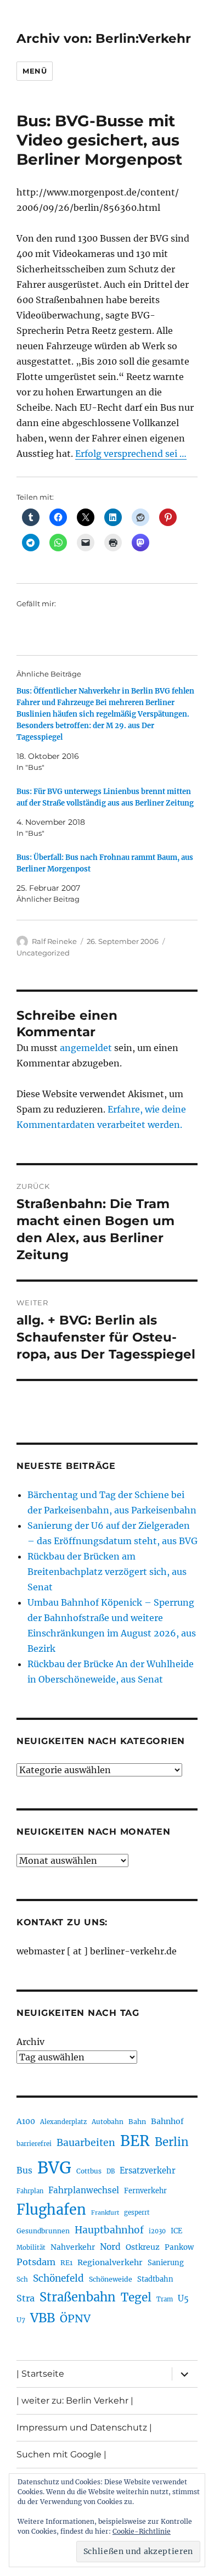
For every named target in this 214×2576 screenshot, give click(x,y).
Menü (35, 71)
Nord (110, 2247)
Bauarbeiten (86, 2143)
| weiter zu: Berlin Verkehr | (75, 2401)
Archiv (30, 2042)
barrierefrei (34, 2144)
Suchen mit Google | (61, 2454)
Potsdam (36, 2262)
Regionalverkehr (110, 2262)
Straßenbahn (78, 2297)
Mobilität (31, 2248)
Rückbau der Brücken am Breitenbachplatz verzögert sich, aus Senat (107, 1572)
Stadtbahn (155, 2279)
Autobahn (108, 2122)
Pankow (179, 2247)
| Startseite (40, 2374)
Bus (24, 2170)
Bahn (137, 2122)
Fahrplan (30, 2191)
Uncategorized (43, 953)
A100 (26, 2121)
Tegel (136, 2298)
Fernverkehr (145, 2191)
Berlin (172, 2142)
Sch (22, 2279)
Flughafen (51, 2210)
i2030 (157, 2231)
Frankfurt (105, 2213)
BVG (54, 2168)
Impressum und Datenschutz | (84, 2427)
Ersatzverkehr (148, 2171)
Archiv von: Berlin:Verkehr (104, 38)
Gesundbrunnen (43, 2231)
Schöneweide (111, 2279)
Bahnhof (167, 2121)
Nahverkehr (73, 2247)
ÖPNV (75, 2318)
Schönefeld (58, 2278)
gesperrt (137, 2212)
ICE (176, 2231)
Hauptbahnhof (109, 2230)
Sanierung (166, 2263)
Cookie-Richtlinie (142, 2531)
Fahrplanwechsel (84, 2190)
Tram (165, 2299)
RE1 (66, 2263)
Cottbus (89, 2171)
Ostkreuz (143, 2247)
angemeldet (86, 1048)
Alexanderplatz (63, 2122)
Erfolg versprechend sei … (131, 454)
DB (111, 2171)
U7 (21, 2320)
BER (135, 2141)
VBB (43, 2318)
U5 (183, 2299)
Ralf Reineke (54, 941)
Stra (26, 2298)
